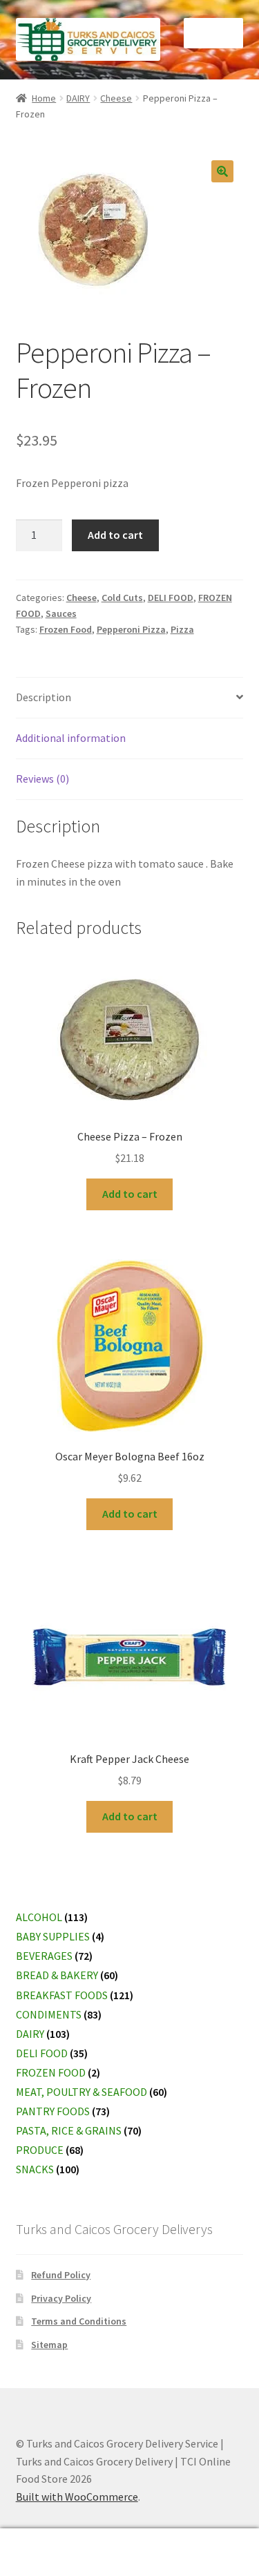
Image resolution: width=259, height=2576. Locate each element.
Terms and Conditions (79, 2321)
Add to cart (115, 535)
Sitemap (49, 2345)
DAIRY (78, 98)
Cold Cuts (122, 598)
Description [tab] (44, 697)
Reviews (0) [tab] (42, 779)
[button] (222, 171)
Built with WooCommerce (77, 2497)
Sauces (61, 613)
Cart (200, 2540)
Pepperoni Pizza (131, 629)
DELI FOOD (171, 598)
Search (129, 2553)
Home (44, 98)
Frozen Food (66, 629)
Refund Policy (61, 2275)
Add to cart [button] (130, 1194)
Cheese (116, 98)
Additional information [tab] (71, 738)
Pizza (182, 629)
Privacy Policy (61, 2298)
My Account (43, 2553)
